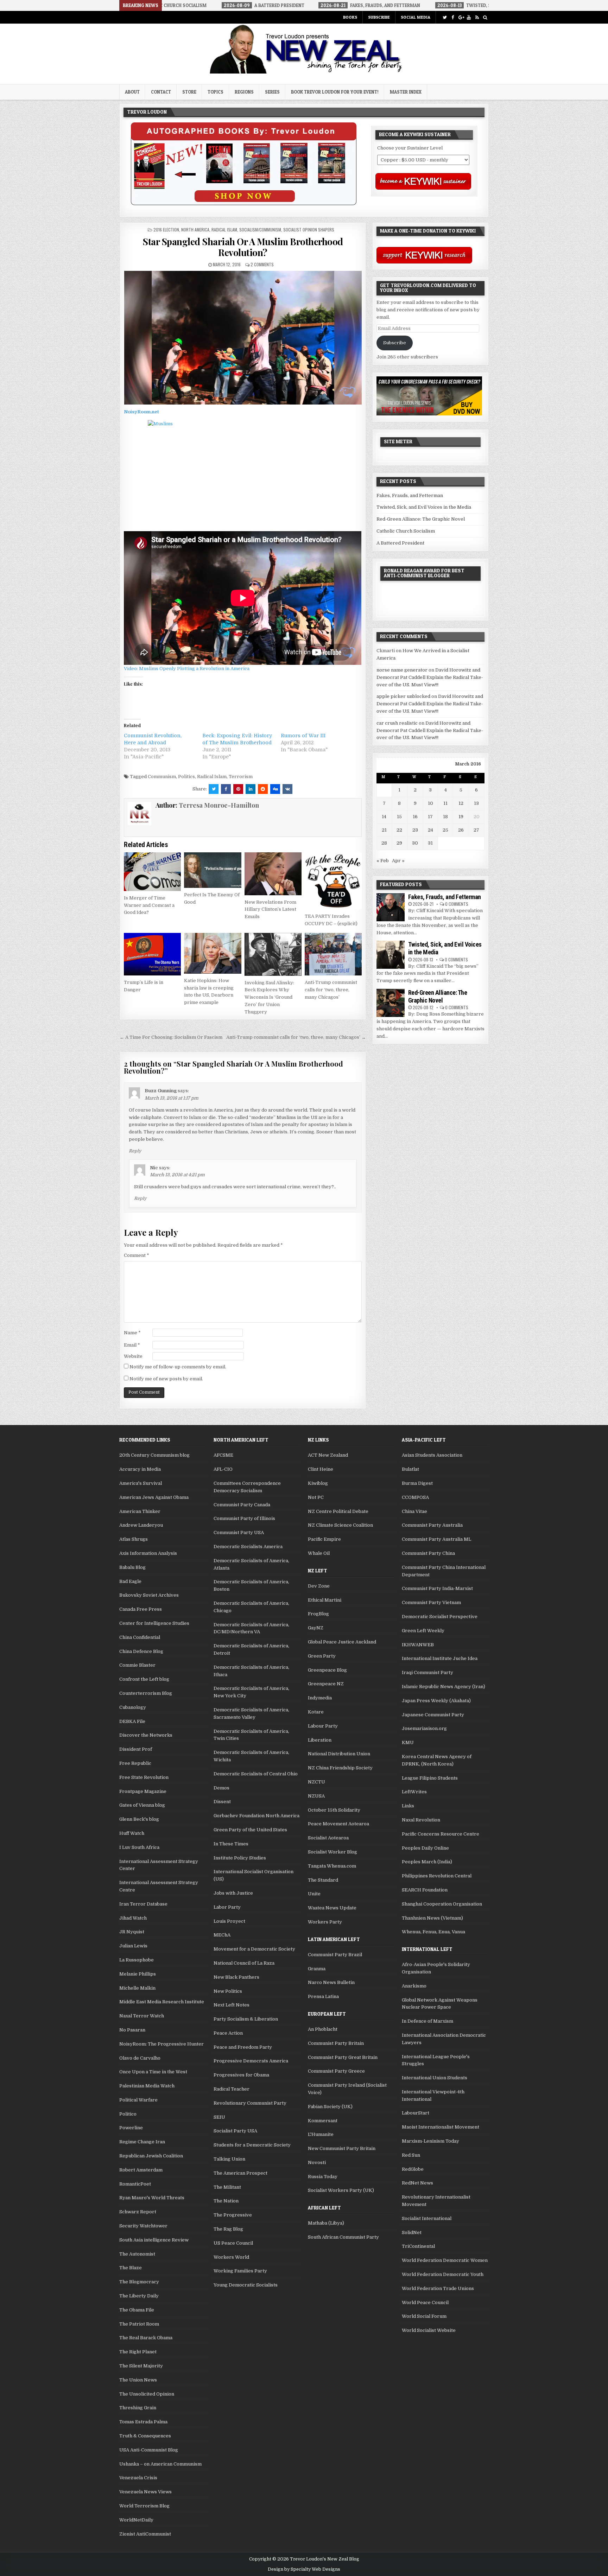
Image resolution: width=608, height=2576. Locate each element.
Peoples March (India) (427, 1862)
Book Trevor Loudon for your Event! (335, 92)
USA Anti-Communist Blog (149, 2450)
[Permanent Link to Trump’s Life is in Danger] (152, 954)
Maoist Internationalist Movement (441, 2127)
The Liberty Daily (139, 2296)
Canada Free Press (141, 1609)
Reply (135, 1151)
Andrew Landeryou (141, 1525)
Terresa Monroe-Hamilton (219, 805)
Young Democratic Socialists (246, 2285)
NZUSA (316, 1796)
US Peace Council (233, 2243)
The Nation (226, 2201)
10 (430, 803)
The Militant (227, 2187)
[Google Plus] (461, 17)
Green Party (322, 1656)
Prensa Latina (323, 1996)
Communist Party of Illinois (244, 1518)
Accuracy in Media (140, 1469)
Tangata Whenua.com (332, 1866)
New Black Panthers (236, 1977)
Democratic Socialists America (248, 1547)
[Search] (485, 17)
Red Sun (411, 2155)
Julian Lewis (133, 1946)
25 (445, 830)
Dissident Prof (136, 1749)
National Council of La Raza (244, 1963)
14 (384, 817)
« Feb (383, 861)
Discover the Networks (146, 1735)
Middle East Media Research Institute (162, 2002)
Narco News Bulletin (331, 1982)
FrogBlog (318, 1614)
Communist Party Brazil (335, 1955)
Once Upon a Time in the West (153, 2072)
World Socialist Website (429, 2330)
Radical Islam (224, 230)
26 (461, 830)
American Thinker (140, 1511)
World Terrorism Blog (144, 2506)
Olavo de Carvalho (140, 2058)
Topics (216, 92)
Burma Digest (417, 1483)
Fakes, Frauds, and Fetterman (410, 495)
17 (430, 817)
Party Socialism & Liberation (246, 2019)
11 (445, 803)
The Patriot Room (139, 2324)
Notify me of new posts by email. (166, 1379)
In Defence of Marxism (427, 2021)
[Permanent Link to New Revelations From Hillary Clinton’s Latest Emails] (273, 874)
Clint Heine (321, 1469)
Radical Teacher (232, 2089)
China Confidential (140, 1637)
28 (384, 843)
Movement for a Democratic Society (254, 1949)
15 (399, 817)
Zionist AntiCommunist (145, 2534)
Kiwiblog (318, 1483)
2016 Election (166, 230)
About (132, 92)
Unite (314, 1894)
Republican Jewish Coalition (151, 2156)
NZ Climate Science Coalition (340, 1525)
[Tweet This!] (214, 789)
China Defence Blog (141, 1651)
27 (476, 830)
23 (415, 830)
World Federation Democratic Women (445, 2260)
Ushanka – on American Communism (160, 2464)
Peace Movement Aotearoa (338, 1824)
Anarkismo (414, 1986)
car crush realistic (397, 723)
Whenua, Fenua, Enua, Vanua (433, 1932)
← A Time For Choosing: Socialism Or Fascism (171, 1037)
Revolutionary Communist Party (250, 2103)
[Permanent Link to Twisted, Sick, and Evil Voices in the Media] (391, 955)
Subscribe (379, 17)
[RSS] (477, 17)
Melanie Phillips (138, 1974)
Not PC (316, 1497)
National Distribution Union (339, 1754)
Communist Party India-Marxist (437, 1588)
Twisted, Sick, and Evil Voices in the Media (424, 507)
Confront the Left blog (144, 1679)
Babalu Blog (132, 1567)
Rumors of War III (303, 736)
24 (430, 830)
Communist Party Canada (242, 1505)
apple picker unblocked (403, 696)
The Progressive (233, 2215)
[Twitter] (445, 17)
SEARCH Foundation (425, 1890)
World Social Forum (424, 2316)
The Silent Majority (141, 2366)
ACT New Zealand (328, 1455)
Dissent (222, 1802)
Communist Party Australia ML (436, 1539)
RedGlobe (413, 2169)
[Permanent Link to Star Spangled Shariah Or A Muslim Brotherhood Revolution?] (243, 338)
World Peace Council (425, 2303)
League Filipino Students (430, 1778)
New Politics (228, 1991)
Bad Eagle (130, 1581)
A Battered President (400, 543)
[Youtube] (469, 17)
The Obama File (137, 2310)
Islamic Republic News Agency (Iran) (444, 1687)
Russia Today (323, 2177)
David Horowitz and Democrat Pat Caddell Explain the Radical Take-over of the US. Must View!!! (430, 677)
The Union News (138, 2380)
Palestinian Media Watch (147, 2086)
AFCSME (223, 1455)
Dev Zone (319, 1586)
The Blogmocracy (139, 2282)
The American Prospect (240, 2173)
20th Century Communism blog (154, 1455)
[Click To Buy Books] (244, 203)
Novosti (317, 2162)
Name (132, 1333)
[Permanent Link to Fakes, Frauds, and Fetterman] (391, 907)
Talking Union (229, 2159)
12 (461, 803)
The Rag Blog (228, 2229)
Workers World (231, 2257)
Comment (137, 1255)
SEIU (219, 2117)
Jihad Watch (133, 1918)
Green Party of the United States (250, 1830)
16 (415, 817)
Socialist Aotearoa (328, 1838)
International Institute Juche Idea (440, 1658)
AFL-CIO (223, 1469)
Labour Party (323, 1726)
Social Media (416, 17)
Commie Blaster (137, 1665)
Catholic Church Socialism (406, 531)
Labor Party (227, 1907)
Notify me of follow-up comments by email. (178, 1367)
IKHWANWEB (418, 1645)
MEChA (222, 1935)
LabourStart (416, 2113)
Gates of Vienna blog (142, 1805)
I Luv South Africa (139, 1847)
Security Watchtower (143, 2226)
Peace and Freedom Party (243, 2047)
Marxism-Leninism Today (430, 2141)
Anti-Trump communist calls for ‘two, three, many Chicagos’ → (296, 1037)
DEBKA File (132, 1721)
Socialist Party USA (235, 2131)
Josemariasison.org (424, 1728)
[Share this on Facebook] (226, 789)
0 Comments (457, 904)
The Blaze (131, 2268)
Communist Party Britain (336, 2043)
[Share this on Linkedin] (251, 789)
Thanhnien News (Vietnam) (432, 1918)
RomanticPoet (135, 2184)
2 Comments (262, 264)
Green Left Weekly (423, 1631)
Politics (186, 777)
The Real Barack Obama (146, 2338)
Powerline (131, 2128)
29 (399, 843)
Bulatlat (410, 1469)
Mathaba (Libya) (326, 2223)
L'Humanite (321, 2134)
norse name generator (402, 670)
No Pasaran (132, 2030)
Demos (221, 1788)
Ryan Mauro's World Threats (152, 2198)
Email (132, 1345)
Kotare (316, 1712)
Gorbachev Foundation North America (256, 1816)
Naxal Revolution (421, 1820)
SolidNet (412, 2232)
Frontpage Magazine (143, 1791)
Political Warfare (138, 2100)
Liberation (320, 1740)
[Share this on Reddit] (263, 789)
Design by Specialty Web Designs (304, 2569)
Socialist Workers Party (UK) (341, 2190)
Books (350, 17)
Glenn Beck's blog (139, 1819)
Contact (161, 92)
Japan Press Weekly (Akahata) (436, 1701)
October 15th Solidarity (334, 1810)
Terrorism (241, 777)
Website (133, 1356)
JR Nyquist (132, 1932)
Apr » (398, 861)
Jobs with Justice (233, 1893)
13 (476, 803)
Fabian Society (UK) (330, 2107)
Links (408, 1806)
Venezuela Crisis (138, 2478)
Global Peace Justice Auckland (342, 1642)
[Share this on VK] (287, 789)
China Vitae (414, 1511)
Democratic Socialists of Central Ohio (256, 1774)
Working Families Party (240, 2271)
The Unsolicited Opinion (147, 2394)
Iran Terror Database (143, 1904)
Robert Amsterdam (141, 2170)
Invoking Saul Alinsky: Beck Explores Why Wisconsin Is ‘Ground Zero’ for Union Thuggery (269, 997)
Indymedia (320, 1698)
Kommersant (323, 2121)
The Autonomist (137, 2254)
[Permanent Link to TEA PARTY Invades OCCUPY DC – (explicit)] (333, 881)
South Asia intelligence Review (154, 2240)
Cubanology (133, 1707)
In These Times (231, 1844)
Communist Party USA (239, 1532)
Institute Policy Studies (240, 1858)
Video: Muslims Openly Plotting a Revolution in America (187, 669)
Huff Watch (132, 1833)
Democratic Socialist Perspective (440, 1617)
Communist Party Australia (432, 1525)
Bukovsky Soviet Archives (149, 1595)
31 (430, 843)
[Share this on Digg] (275, 789)
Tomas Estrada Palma (143, 2422)
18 (445, 817)
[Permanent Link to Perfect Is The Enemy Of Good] (213, 870)
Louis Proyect (229, 1921)
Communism (162, 777)
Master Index (406, 92)
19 (461, 817)
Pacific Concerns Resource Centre (441, 1834)
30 (415, 843)
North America (195, 230)
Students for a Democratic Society (252, 2145)
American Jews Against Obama (154, 1497)
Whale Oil (319, 1553)
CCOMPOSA (415, 1497)
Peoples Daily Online (425, 1848)
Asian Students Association (432, 1455)
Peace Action (228, 2033)
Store (189, 92)
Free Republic (135, 1763)
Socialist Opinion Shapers (309, 230)
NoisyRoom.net (141, 412)
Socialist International (427, 2218)
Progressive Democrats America (251, 2061)
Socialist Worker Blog (332, 1852)
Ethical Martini (325, 1600)
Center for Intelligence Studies (154, 1623)
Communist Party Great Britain (343, 2057)
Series (272, 92)
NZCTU (316, 1782)
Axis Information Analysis (148, 1553)
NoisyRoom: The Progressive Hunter (161, 2044)
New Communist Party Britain (342, 2148)
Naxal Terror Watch (142, 2016)
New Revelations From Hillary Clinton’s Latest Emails (270, 909)
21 (384, 830)
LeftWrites (414, 1792)
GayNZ (316, 1628)
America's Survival (141, 1483)
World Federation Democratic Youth (443, 2274)
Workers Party (325, 1922)
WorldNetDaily (136, 2520)
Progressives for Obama (241, 2075)
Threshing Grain (138, 2408)
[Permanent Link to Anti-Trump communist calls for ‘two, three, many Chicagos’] (333, 954)
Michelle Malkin (137, 1988)
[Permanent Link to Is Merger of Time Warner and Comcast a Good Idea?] (152, 872)
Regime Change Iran (142, 2142)
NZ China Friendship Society (340, 1768)
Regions (244, 92)
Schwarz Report (138, 2212)
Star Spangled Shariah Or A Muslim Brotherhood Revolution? (243, 247)
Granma (317, 1969)
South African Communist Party (343, 2237)
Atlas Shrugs (134, 1539)
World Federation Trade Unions (438, 2288)
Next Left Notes (232, 2005)
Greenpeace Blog (327, 1670)
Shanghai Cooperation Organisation (442, 1904)
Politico (128, 2114)
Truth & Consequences (145, 2436)
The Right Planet (138, 2352)
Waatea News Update (332, 1908)
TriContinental (418, 2246)
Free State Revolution (144, 1777)
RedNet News (417, 2183)
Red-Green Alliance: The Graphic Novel (421, 519)
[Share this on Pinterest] (238, 789)
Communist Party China (428, 1553)
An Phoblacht (323, 2029)
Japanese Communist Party (433, 1715)
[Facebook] (453, 17)
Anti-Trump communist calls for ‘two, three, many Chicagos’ (331, 990)
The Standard (323, 1880)
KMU (408, 1742)
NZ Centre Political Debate (338, 1511)
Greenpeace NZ (326, 1684)
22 (399, 830)
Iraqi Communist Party (427, 1672)
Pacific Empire (324, 1539)
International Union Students (435, 2078)
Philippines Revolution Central (437, 1876)
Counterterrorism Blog (146, 1693)
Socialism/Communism (260, 230)
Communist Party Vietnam (431, 1602)
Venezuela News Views (145, 2492)
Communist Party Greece (336, 2071)
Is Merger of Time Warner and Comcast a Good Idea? (149, 905)
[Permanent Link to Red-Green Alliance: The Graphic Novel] (391, 1003)
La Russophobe (137, 1960)
